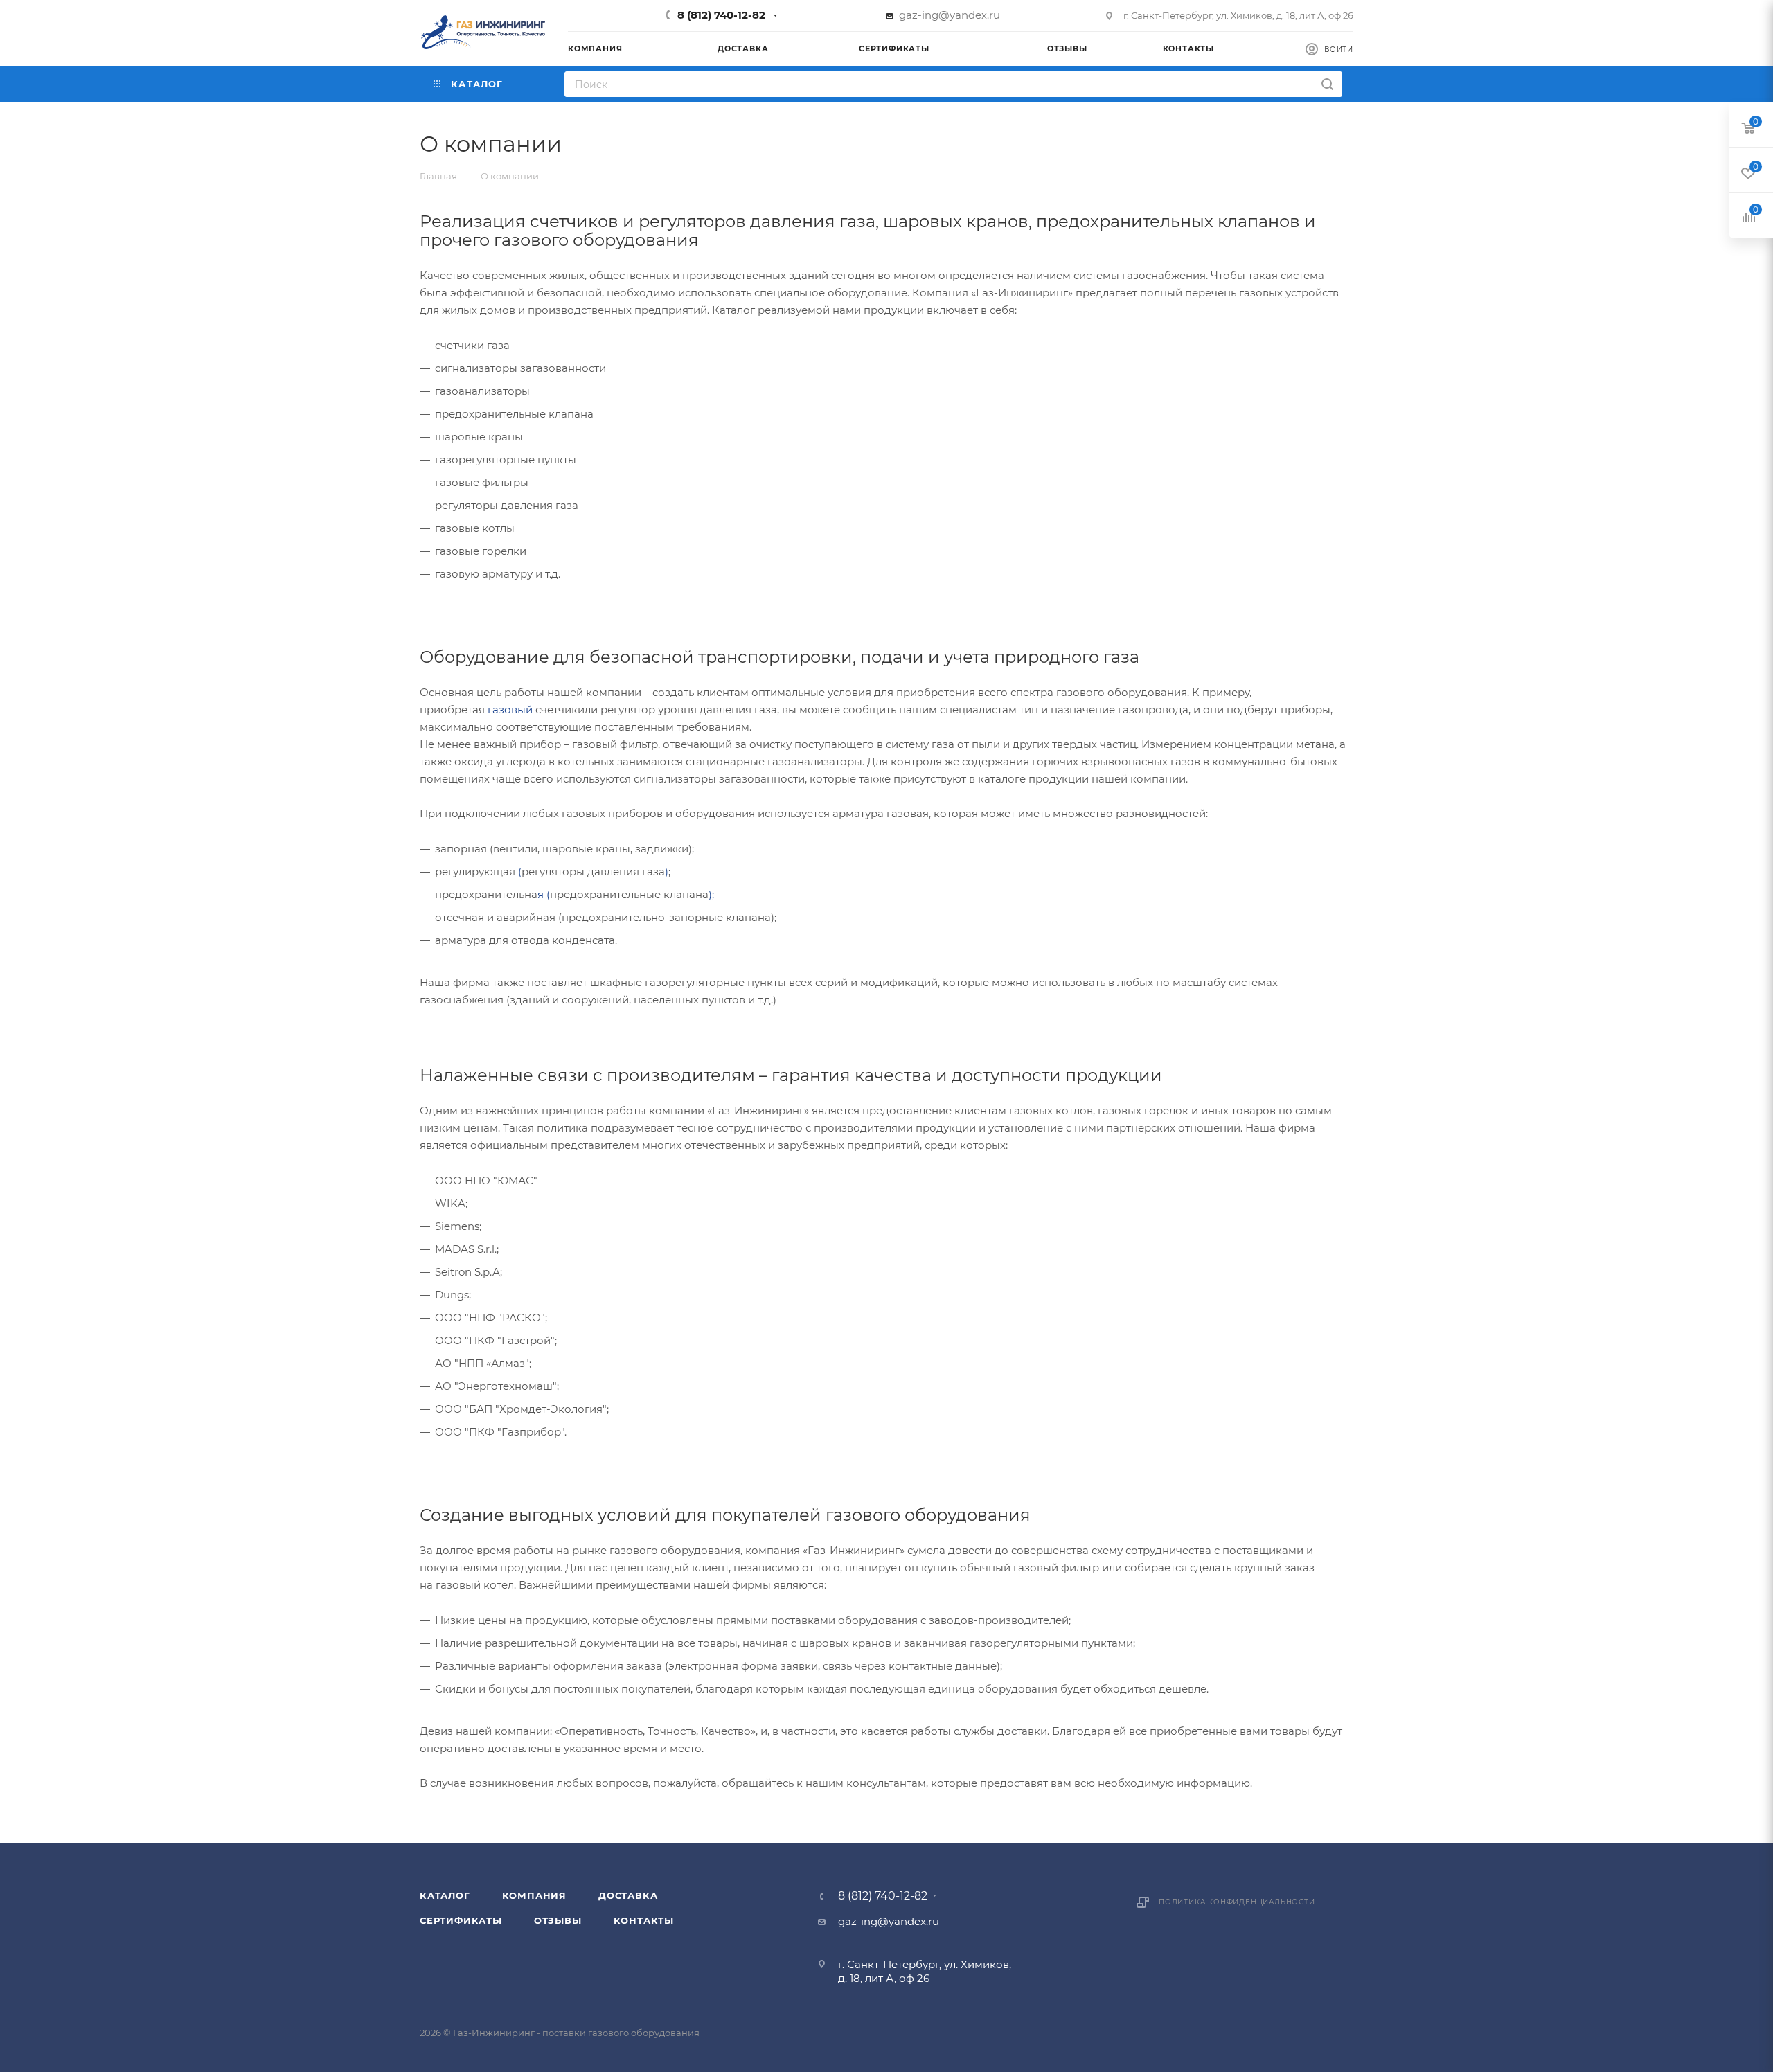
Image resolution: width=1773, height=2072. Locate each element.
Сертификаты (461, 1920)
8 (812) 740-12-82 (721, 15)
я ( (544, 894)
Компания (534, 1895)
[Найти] (1327, 84)
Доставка (628, 1895)
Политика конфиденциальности (1237, 1902)
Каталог (445, 1895)
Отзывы (558, 1920)
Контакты (644, 1920)
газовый (510, 709)
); (711, 894)
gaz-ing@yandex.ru (950, 15)
